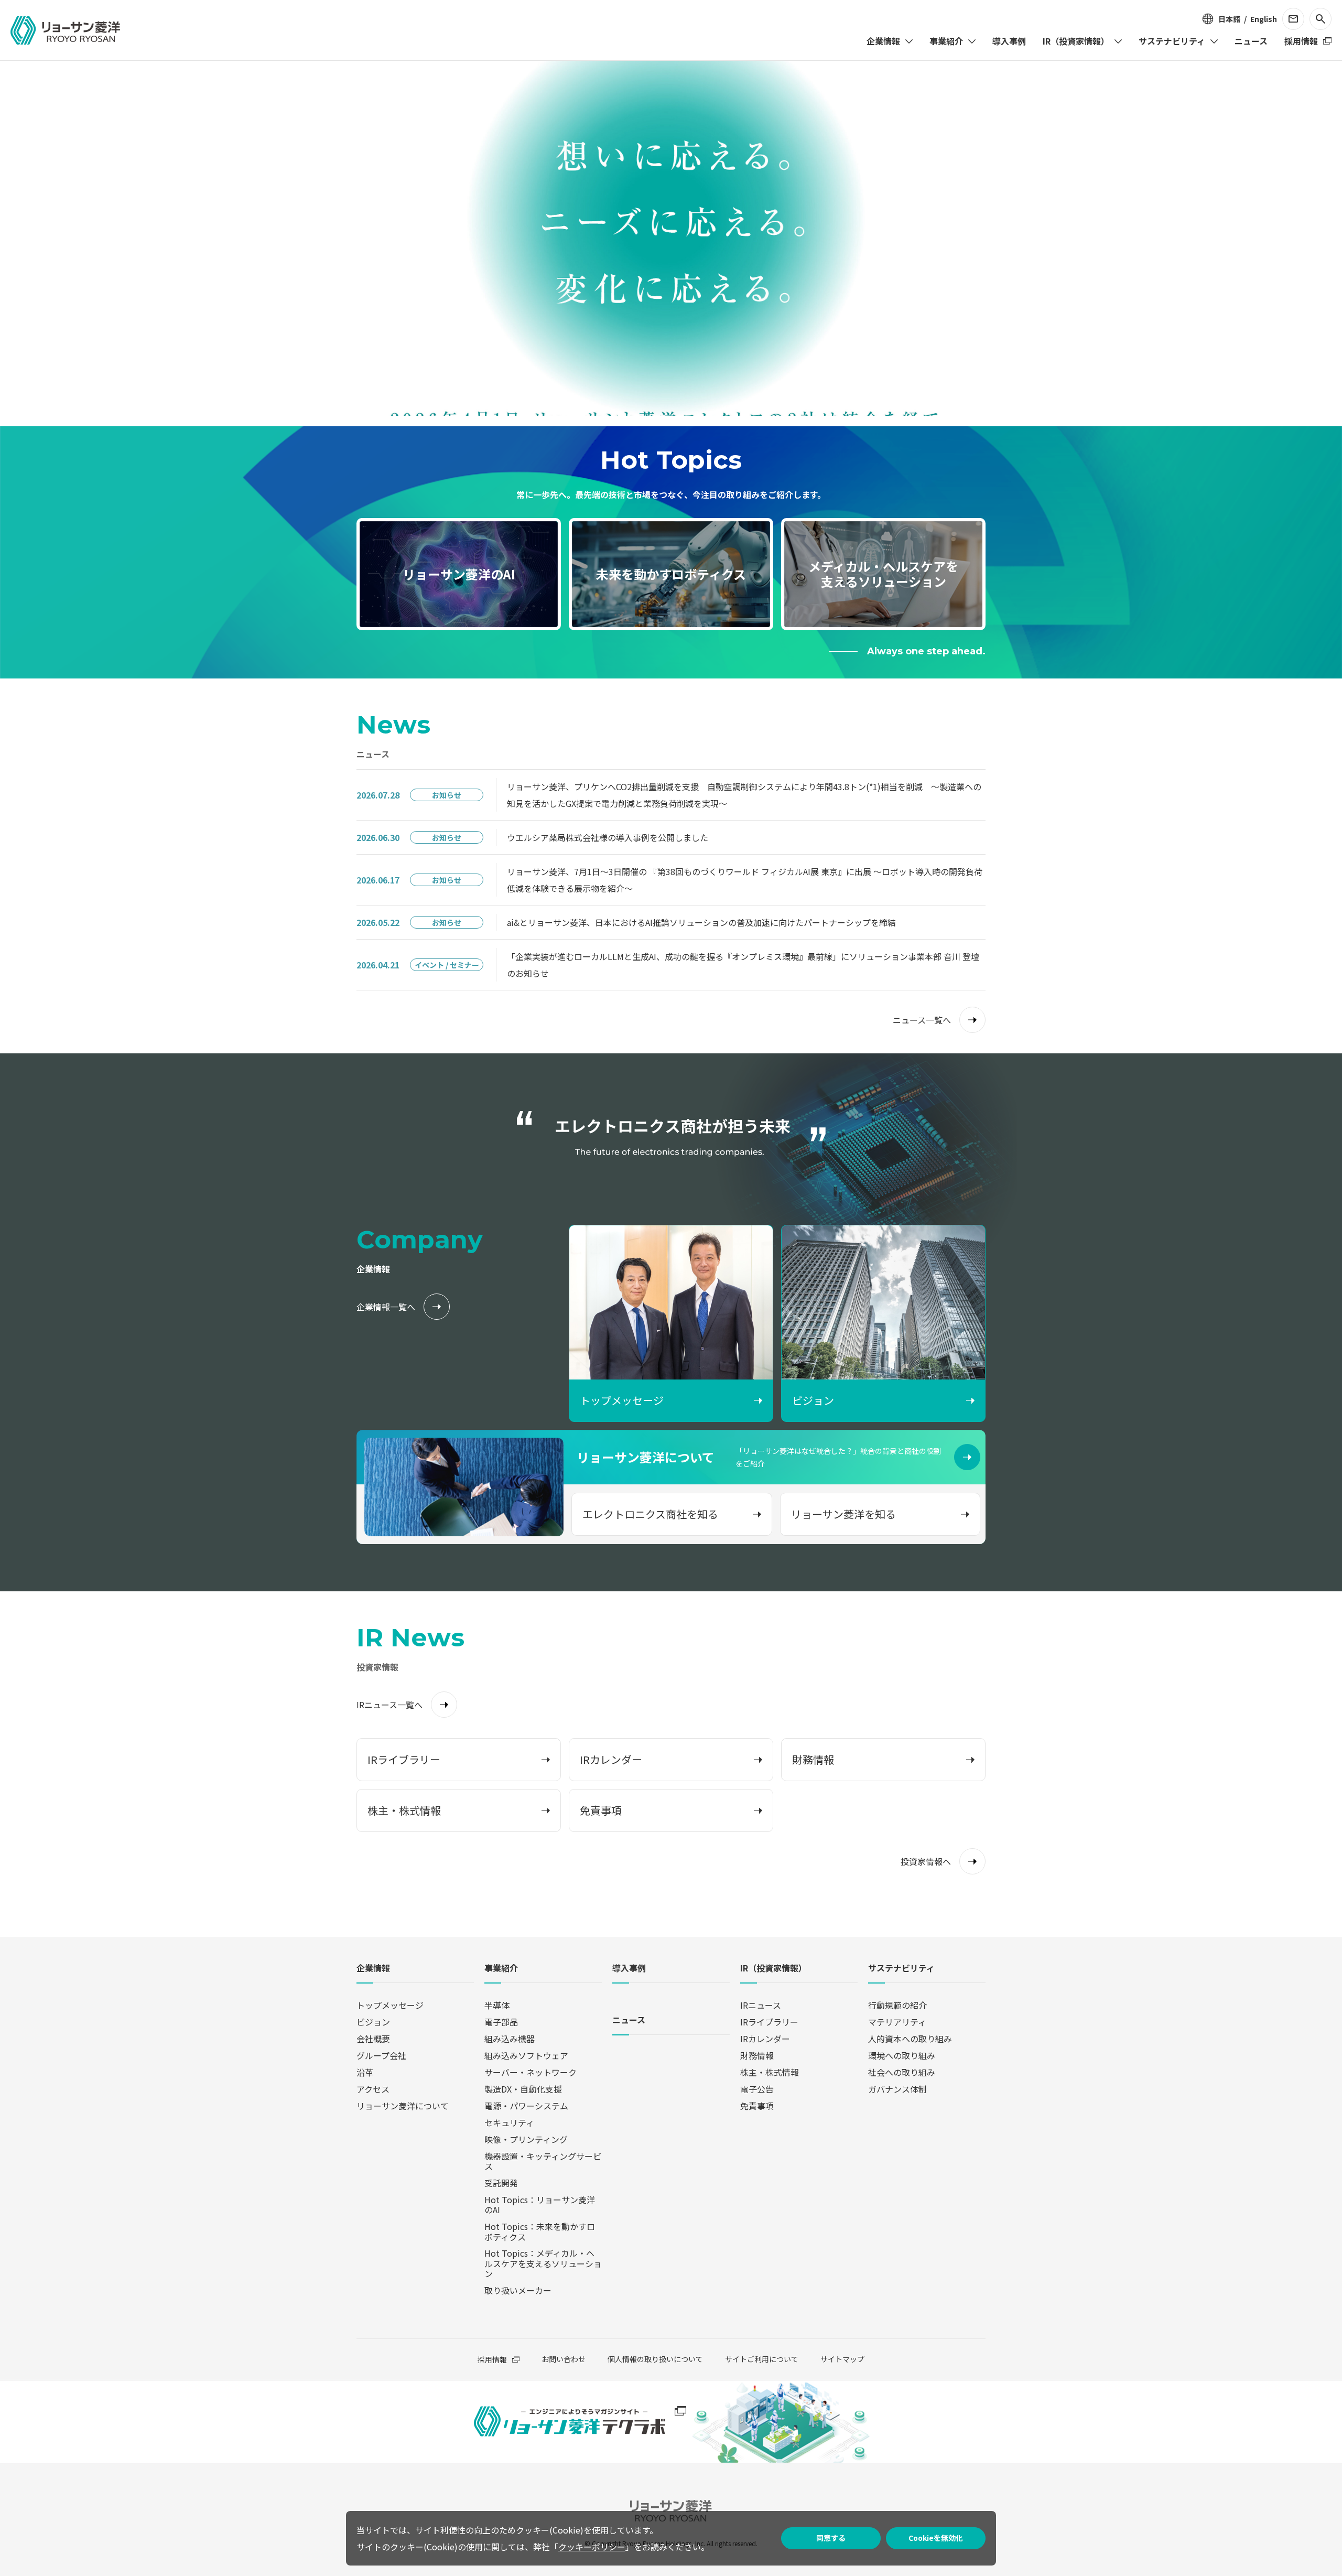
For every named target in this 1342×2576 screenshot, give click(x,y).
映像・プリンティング (526, 2139)
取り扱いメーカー (518, 2290)
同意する (831, 2538)
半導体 (497, 2005)
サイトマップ (842, 2359)
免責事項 (757, 2106)
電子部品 (501, 2022)
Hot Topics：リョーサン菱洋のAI (540, 2205)
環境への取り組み (902, 2055)
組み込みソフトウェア (526, 2055)
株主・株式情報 (770, 2072)
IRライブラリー (769, 2022)
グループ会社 (381, 2055)
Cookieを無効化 (936, 2538)
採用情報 (492, 2359)
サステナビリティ (901, 1969)
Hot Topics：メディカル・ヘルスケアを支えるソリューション (543, 2263)
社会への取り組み (902, 2072)
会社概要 (373, 2039)
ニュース (629, 2020)
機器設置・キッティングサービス (543, 2161)
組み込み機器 (510, 2039)
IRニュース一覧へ (389, 1705)
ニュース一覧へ (922, 1020)
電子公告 (757, 2089)
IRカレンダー (765, 2039)
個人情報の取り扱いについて (655, 2359)
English (1264, 19)
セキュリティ (509, 2122)
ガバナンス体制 (897, 2089)
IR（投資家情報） (773, 1969)
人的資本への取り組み (910, 2039)
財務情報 (757, 2055)
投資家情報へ (926, 1861)
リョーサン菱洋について (403, 2106)
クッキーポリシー (592, 2547)
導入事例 (629, 1969)
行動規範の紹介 (897, 2005)
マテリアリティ (897, 2022)
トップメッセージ (390, 2005)
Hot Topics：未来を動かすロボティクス (540, 2231)
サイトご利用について (762, 2359)
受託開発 (501, 2183)
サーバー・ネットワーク (531, 2072)
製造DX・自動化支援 (523, 2089)
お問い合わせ (564, 2359)
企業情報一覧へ (386, 1307)
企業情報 (373, 1969)
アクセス (373, 2089)
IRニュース (761, 2005)
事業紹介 (501, 1969)
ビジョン (373, 2022)
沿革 (365, 2072)
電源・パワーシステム (526, 2106)
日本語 (1229, 19)
